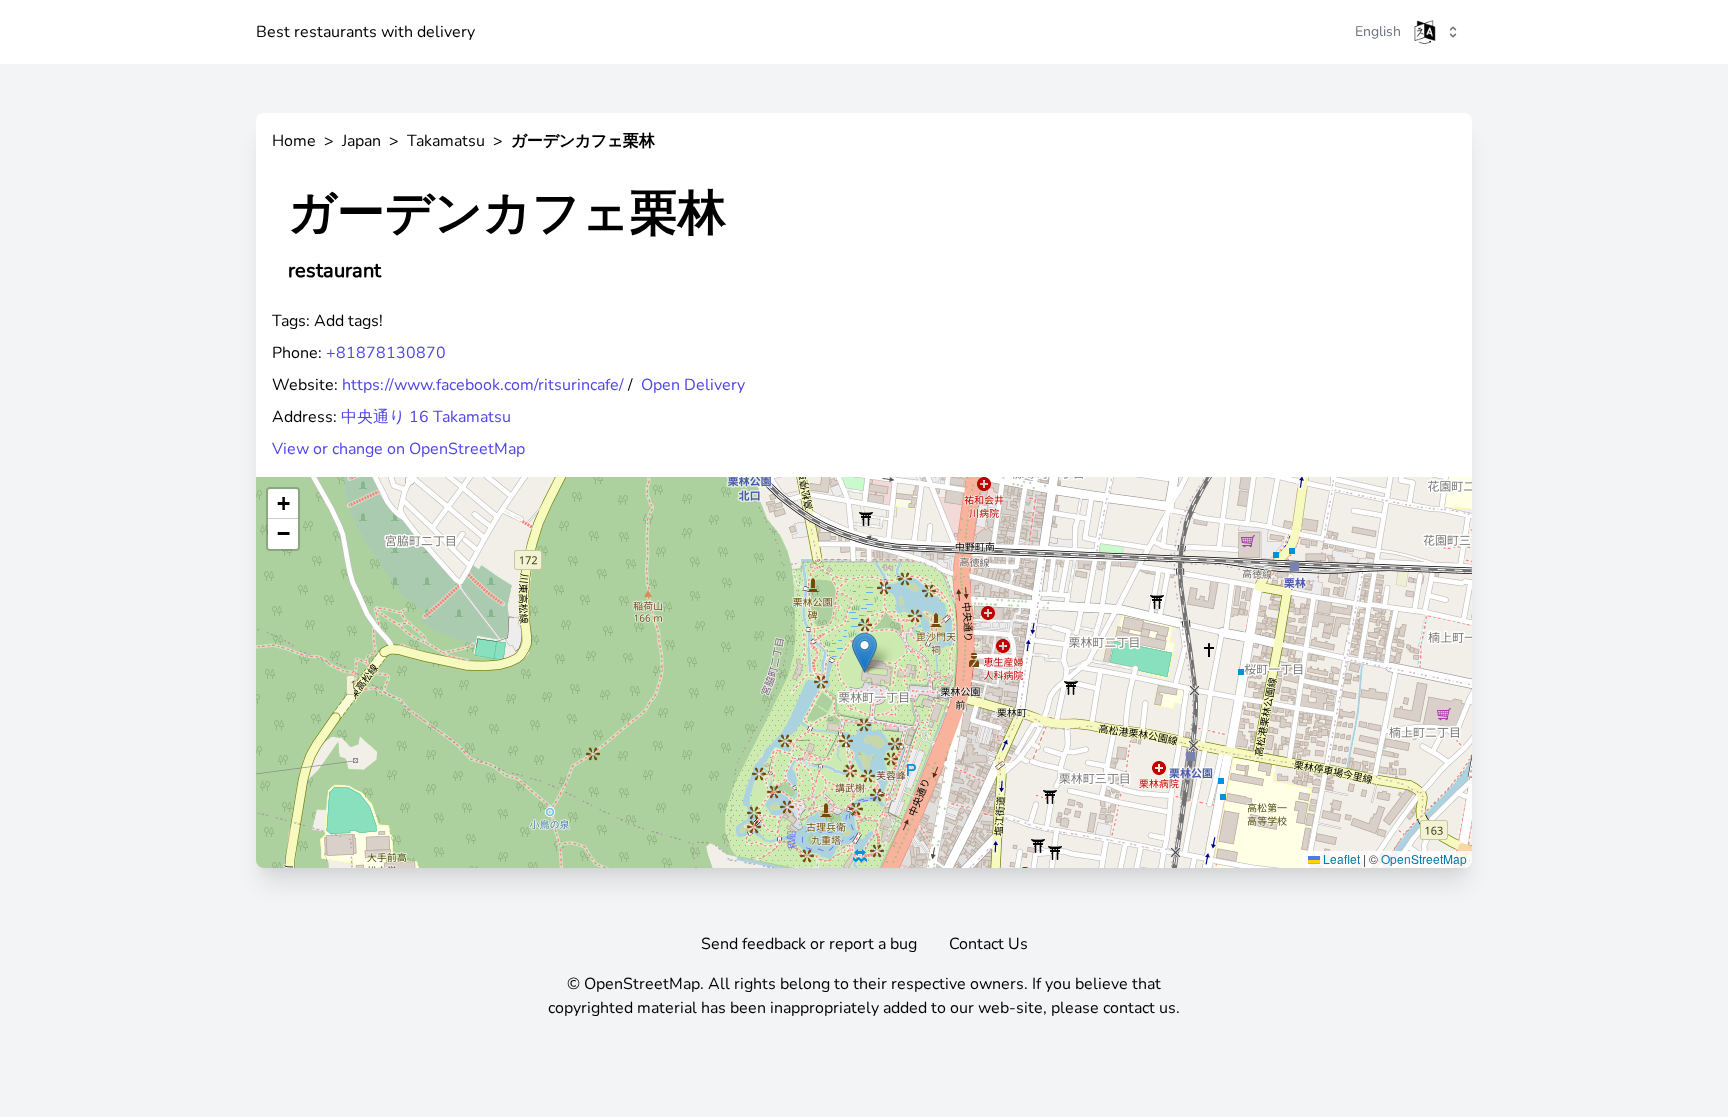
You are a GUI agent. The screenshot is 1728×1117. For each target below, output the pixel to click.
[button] (864, 652)
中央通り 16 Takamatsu (426, 417)
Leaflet (1340, 858)
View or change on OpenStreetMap (398, 449)
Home (294, 141)
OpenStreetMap (1424, 858)
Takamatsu (446, 141)
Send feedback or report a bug (809, 944)
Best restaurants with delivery (365, 32)
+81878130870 (386, 353)
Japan (361, 141)
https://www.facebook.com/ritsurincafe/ (483, 385)
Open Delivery (693, 385)
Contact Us (988, 944)
